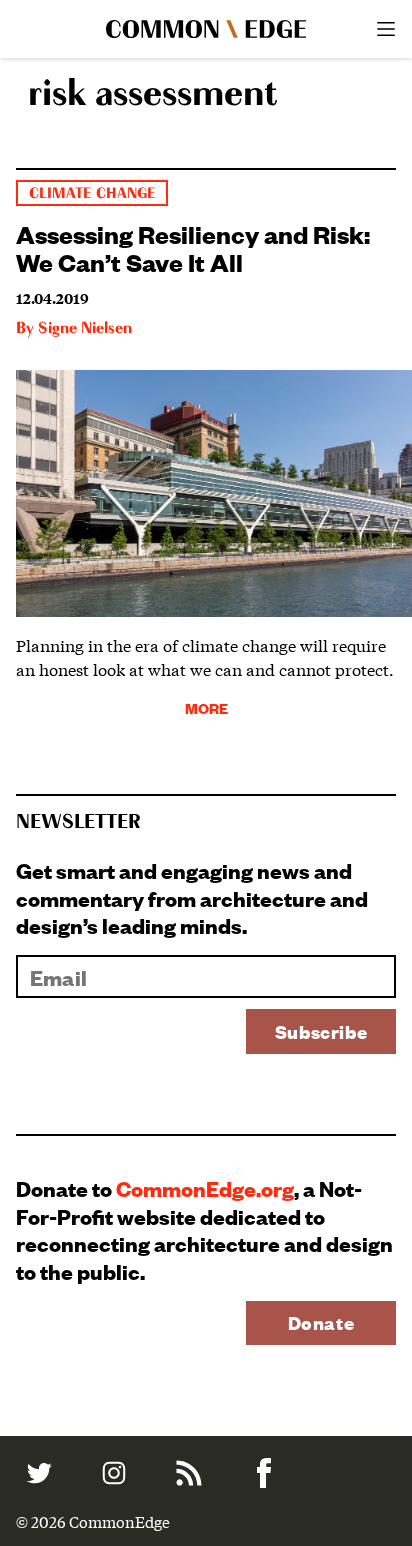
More (206, 707)
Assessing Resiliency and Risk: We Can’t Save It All (193, 247)
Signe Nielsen (85, 329)
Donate (321, 1322)
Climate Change (92, 193)
